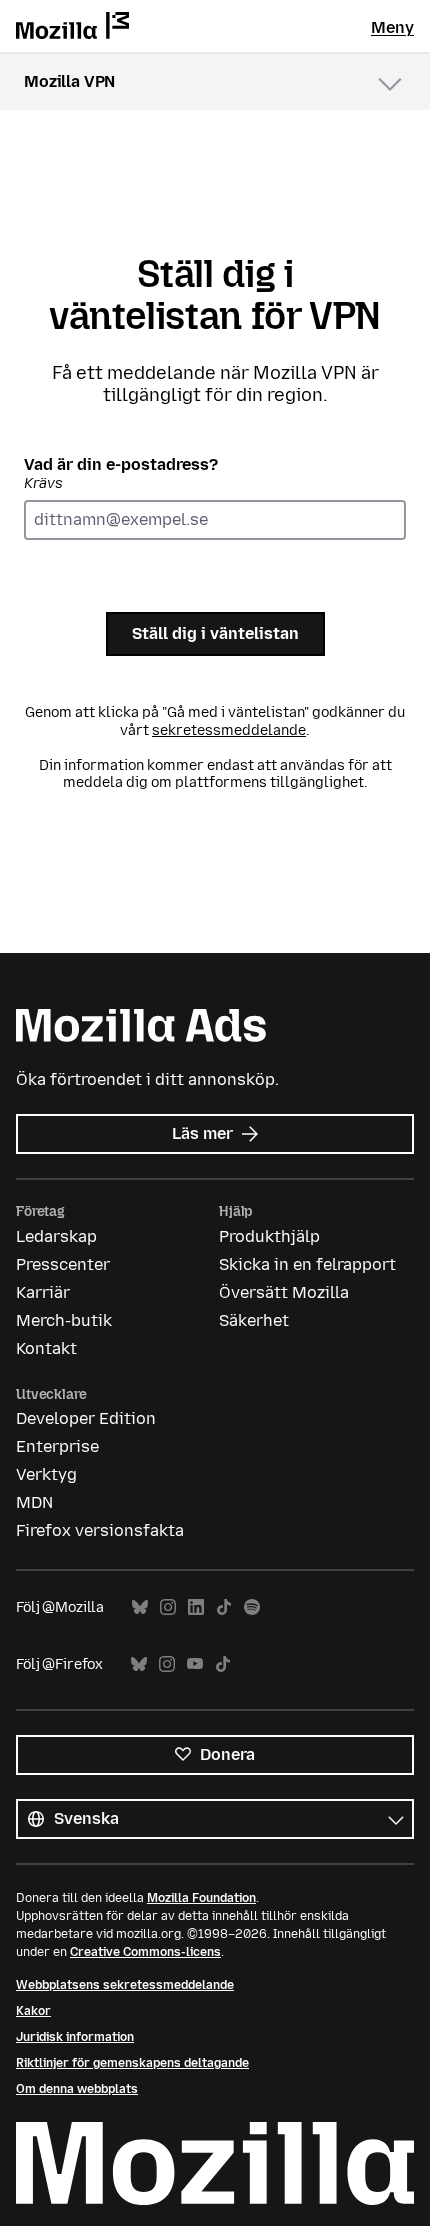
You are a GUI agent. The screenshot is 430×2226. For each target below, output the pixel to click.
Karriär (43, 1292)
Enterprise (57, 1446)
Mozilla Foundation (201, 1898)
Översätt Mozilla (284, 1292)
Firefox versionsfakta (100, 1530)
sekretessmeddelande (229, 730)
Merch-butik (64, 1320)
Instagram (168, 1607)
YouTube (195, 1664)
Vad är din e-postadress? (121, 473)
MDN (34, 1502)
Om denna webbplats (77, 2089)
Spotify (252, 1607)
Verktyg (46, 1474)
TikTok (224, 1607)
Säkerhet (254, 1320)
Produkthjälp (269, 1236)
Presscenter (63, 1264)
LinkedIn (196, 1607)
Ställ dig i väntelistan (215, 633)
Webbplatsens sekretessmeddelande (125, 1985)
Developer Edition (86, 1418)
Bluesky (140, 1607)
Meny (392, 27)
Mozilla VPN (69, 81)
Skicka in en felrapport (307, 1264)
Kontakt (46, 1348)
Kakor (33, 2011)
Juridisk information (75, 2037)
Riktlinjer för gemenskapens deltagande (132, 2063)
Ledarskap (56, 1236)
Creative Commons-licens (145, 1952)
